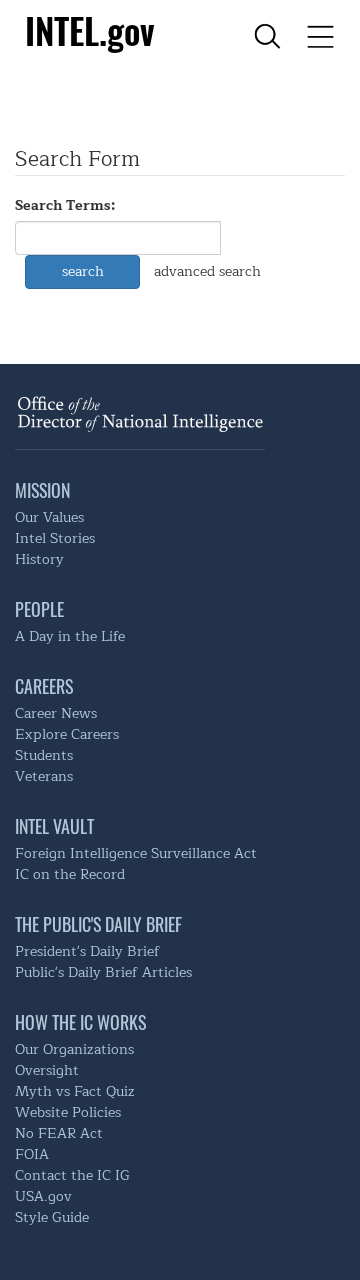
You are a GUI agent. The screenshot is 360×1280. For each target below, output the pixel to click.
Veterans (44, 776)
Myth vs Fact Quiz (75, 1091)
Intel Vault (54, 826)
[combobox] (118, 238)
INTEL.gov (89, 30)
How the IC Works (80, 1022)
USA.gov (43, 1196)
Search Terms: (65, 206)
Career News (56, 713)
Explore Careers (67, 734)
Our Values (49, 517)
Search (83, 271)
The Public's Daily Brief (98, 924)
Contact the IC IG (72, 1175)
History (39, 559)
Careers (44, 686)
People (39, 609)
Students (44, 755)
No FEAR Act (59, 1133)
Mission (42, 490)
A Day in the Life (70, 636)
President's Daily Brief (87, 951)
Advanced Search (207, 271)
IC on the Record (70, 874)
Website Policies (68, 1112)
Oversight (47, 1070)
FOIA (32, 1154)
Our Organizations (74, 1049)
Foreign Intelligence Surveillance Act (136, 853)
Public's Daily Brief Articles (103, 972)
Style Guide (52, 1217)
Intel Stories (55, 538)
